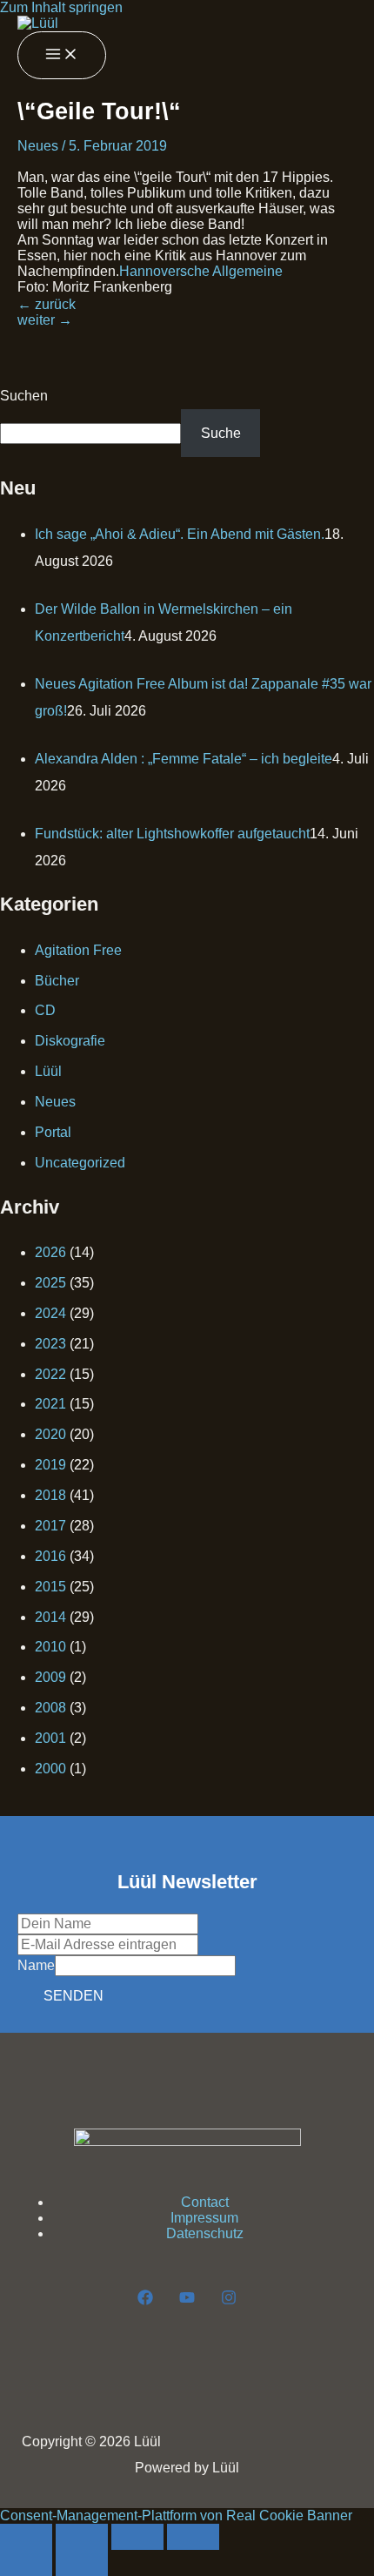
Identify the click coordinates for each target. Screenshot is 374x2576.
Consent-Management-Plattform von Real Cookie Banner (176, 2515)
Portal (53, 1132)
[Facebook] (145, 2300)
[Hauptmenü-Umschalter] (62, 55)
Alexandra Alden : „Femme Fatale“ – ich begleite (184, 759)
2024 (50, 1313)
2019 (50, 1465)
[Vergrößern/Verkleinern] (26, 2537)
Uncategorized (80, 1163)
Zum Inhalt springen (61, 7)
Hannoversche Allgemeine (201, 271)
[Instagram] (229, 2300)
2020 (50, 1434)
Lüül (48, 1071)
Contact (205, 2202)
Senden (73, 1996)
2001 (50, 1738)
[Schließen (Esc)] (193, 2537)
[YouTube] (187, 2300)
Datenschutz (205, 2233)
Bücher (57, 981)
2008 (50, 1708)
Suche (221, 433)
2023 (50, 1344)
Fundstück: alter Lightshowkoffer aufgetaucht (172, 834)
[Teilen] (137, 2537)
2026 (50, 1252)
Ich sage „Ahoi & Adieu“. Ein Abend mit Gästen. (180, 534)
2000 (50, 1769)
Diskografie (70, 1041)
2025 (50, 1283)
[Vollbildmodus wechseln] (82, 2537)
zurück (47, 304)
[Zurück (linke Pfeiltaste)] (26, 2563)
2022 (50, 1374)
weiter (45, 320)
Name (36, 1965)
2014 (50, 1617)
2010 (50, 1647)
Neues (38, 146)
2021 (50, 1404)
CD (45, 1010)
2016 (50, 1556)
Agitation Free (78, 950)
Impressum (204, 2218)
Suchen (24, 396)
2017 (50, 1526)
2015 (50, 1587)
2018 (50, 1495)
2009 (50, 1677)
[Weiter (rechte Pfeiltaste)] (82, 2563)
